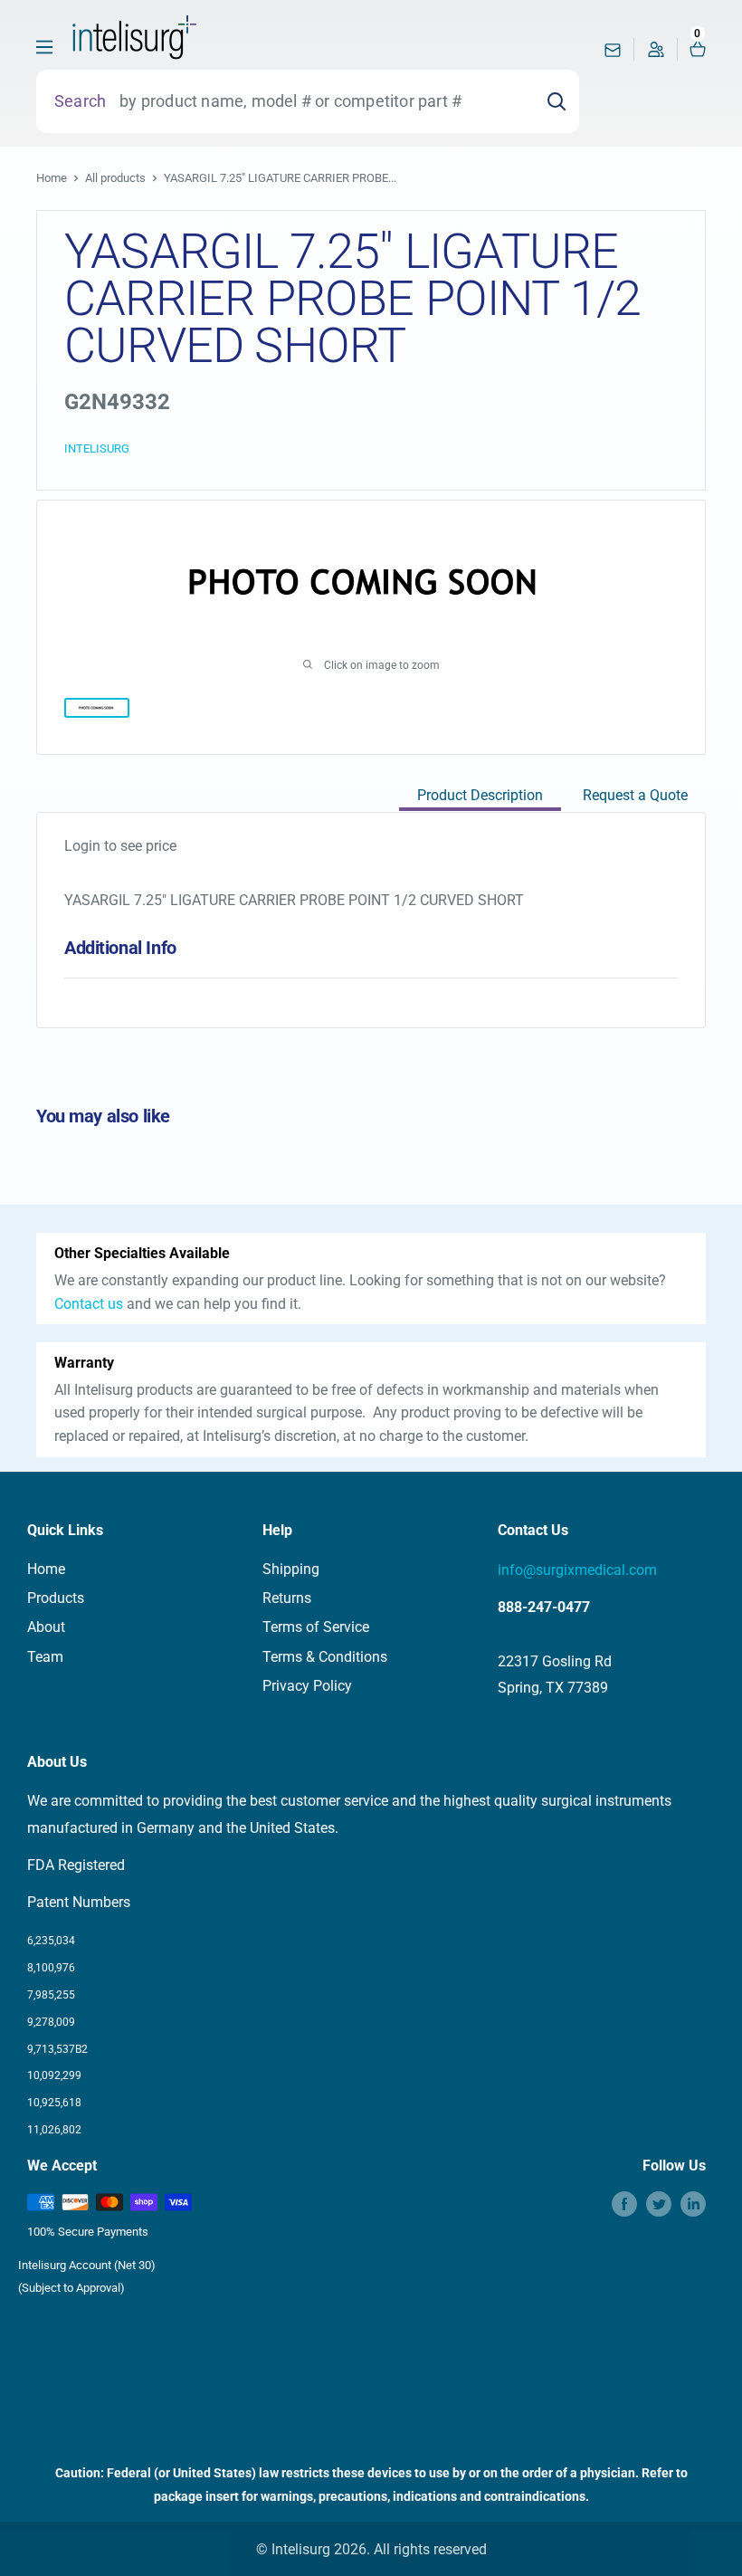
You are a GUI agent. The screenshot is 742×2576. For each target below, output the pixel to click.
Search (80, 101)
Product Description (480, 795)
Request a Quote (635, 795)
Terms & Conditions (325, 1657)
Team (45, 1657)
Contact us (89, 1304)
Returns (287, 1598)
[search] (320, 101)
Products (56, 1598)
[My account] (656, 54)
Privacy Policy (307, 1686)
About (46, 1627)
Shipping (291, 1569)
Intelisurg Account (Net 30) (87, 2265)
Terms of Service (316, 1627)
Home (52, 178)
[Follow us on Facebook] (624, 2204)
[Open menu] (44, 47)
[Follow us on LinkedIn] (693, 2204)
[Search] (556, 101)
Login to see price (120, 846)
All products (115, 178)
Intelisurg (97, 448)
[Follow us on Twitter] (659, 2204)
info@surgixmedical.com (577, 1570)
